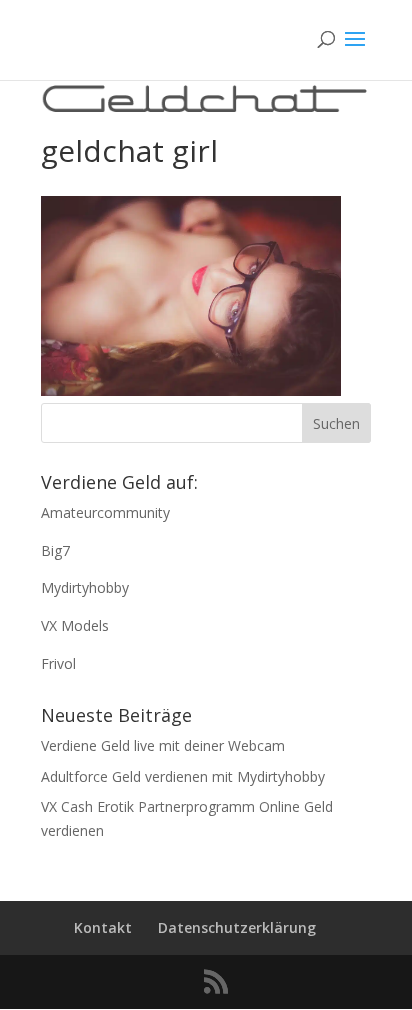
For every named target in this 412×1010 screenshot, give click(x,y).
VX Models (75, 625)
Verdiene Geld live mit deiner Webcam (163, 745)
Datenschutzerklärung (237, 927)
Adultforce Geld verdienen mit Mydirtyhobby (183, 776)
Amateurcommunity (105, 512)
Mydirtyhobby (85, 587)
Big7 (55, 550)
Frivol (58, 663)
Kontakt (103, 927)
